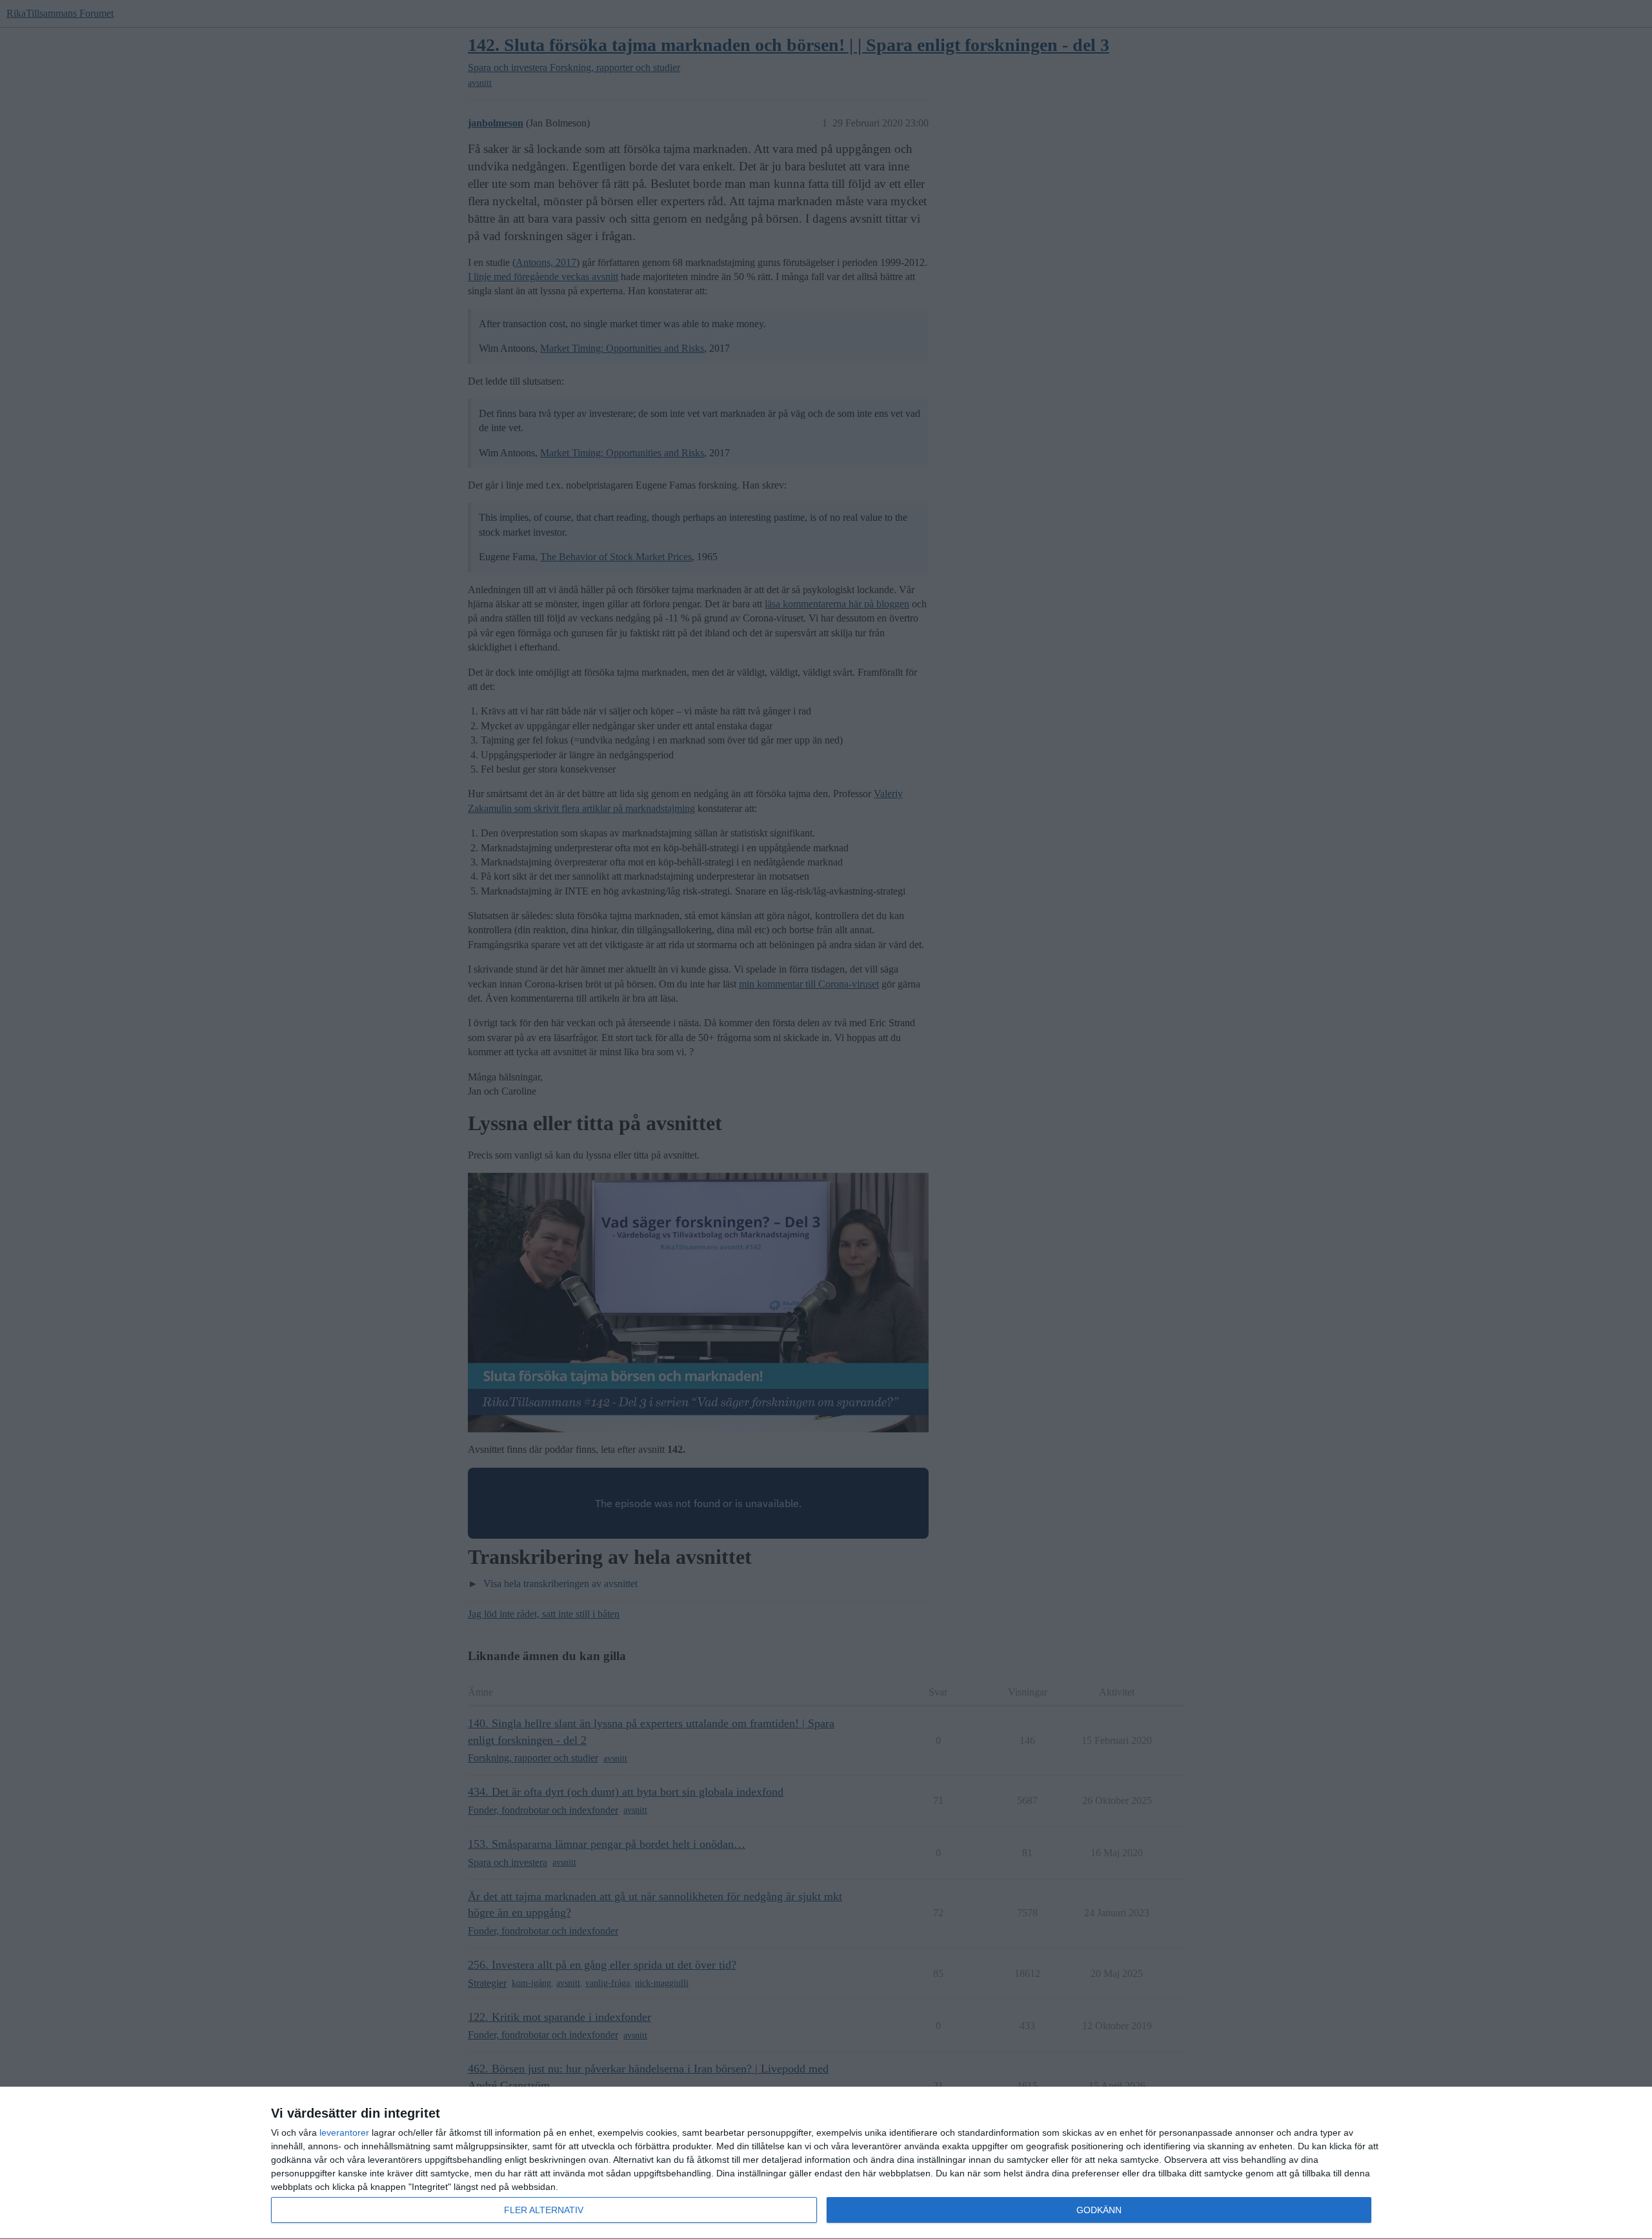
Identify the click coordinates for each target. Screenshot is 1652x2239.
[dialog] (826, 2163)
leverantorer (344, 2133)
